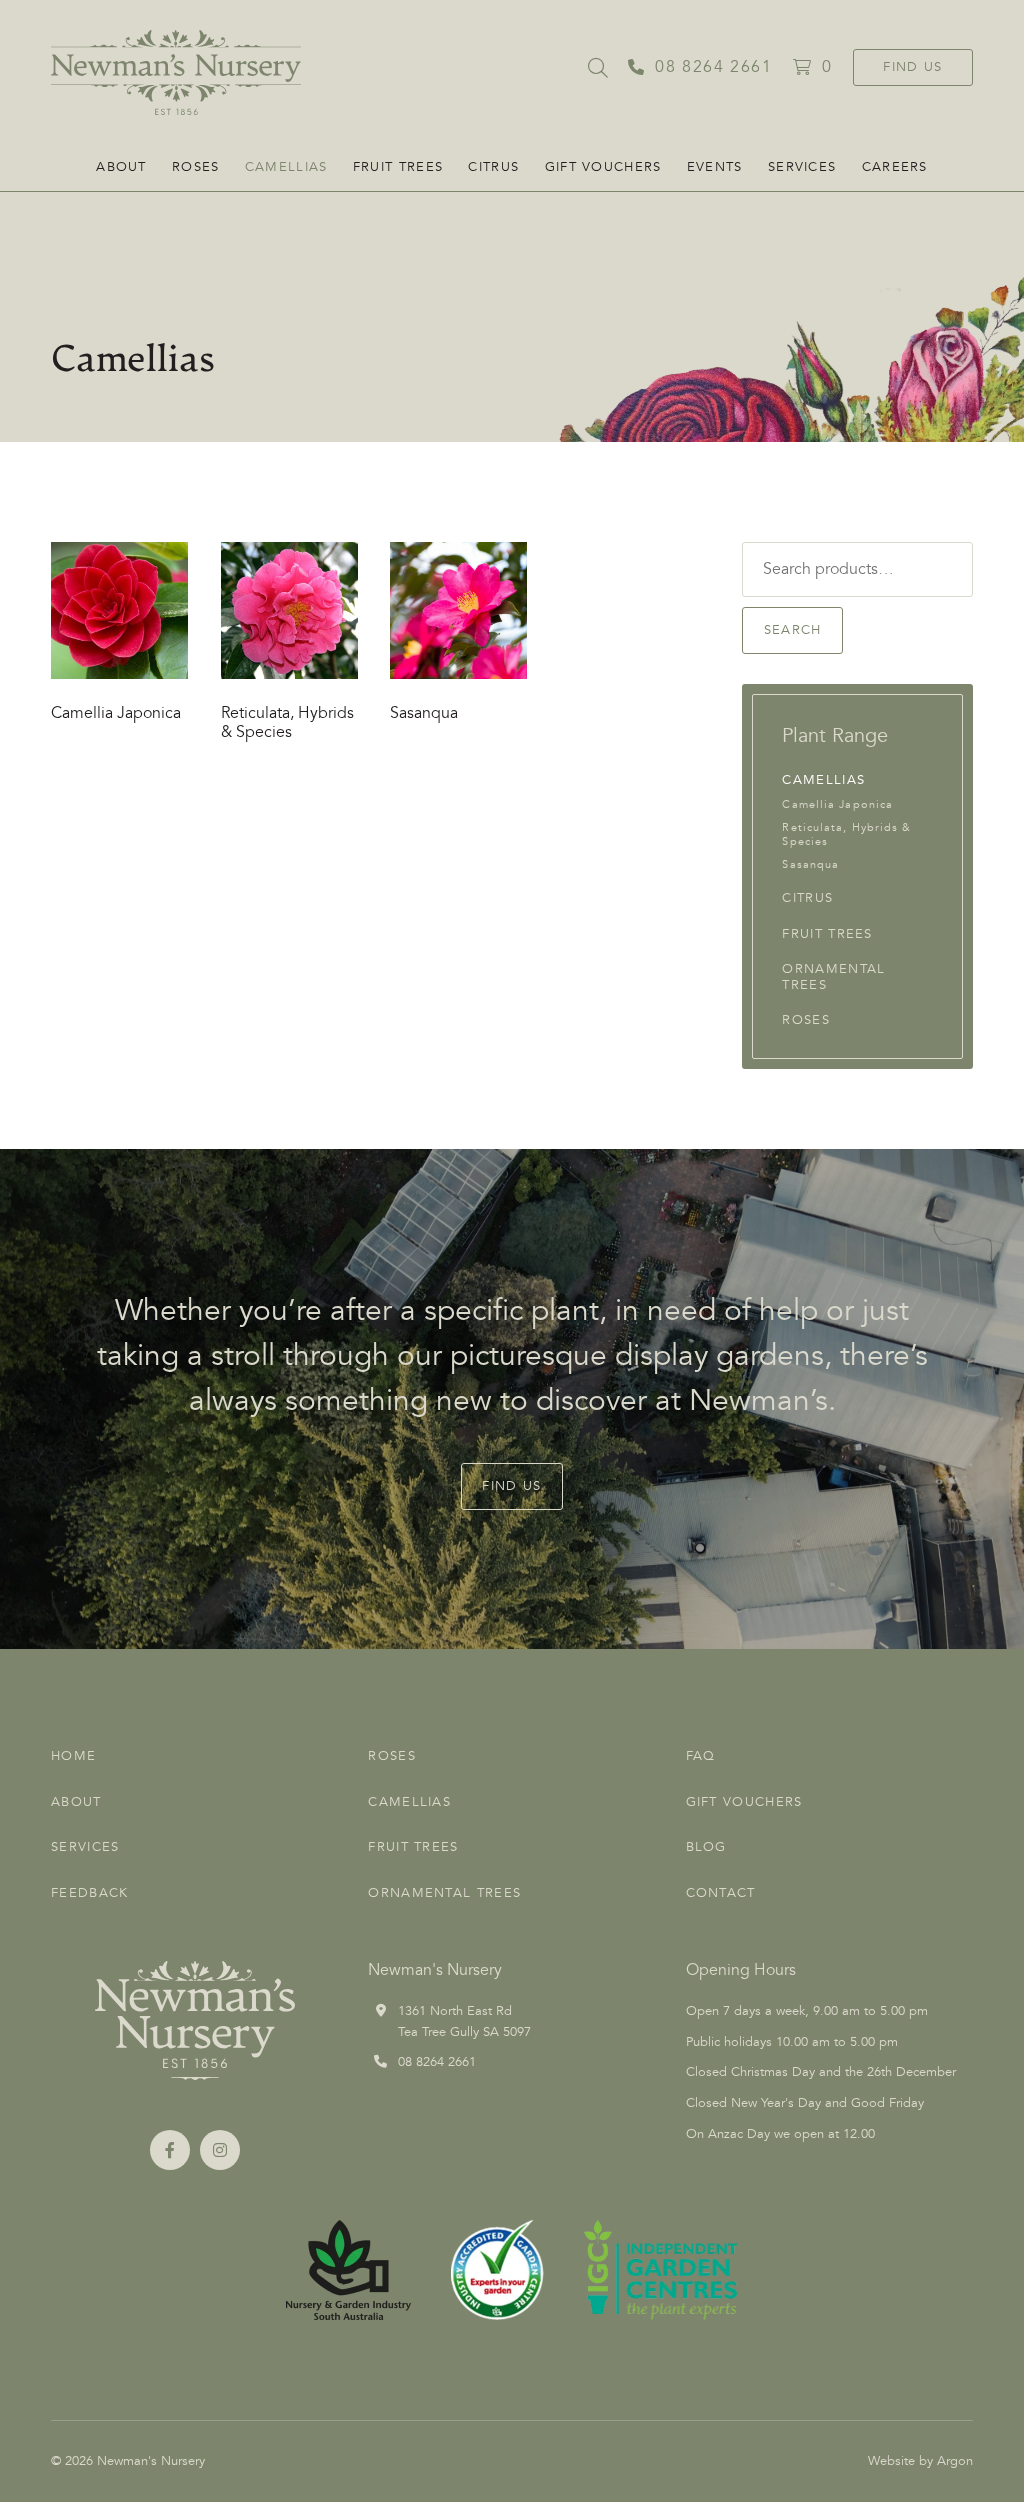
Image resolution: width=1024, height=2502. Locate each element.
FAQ (701, 1756)
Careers (895, 167)
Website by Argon (920, 2461)
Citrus (493, 167)
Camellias (286, 167)
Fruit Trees (398, 167)
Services (802, 167)
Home (73, 1756)
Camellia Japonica (837, 804)
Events (715, 167)
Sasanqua (810, 864)
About (121, 167)
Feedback (89, 1893)
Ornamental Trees (833, 977)
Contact (721, 1893)
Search (793, 630)
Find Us (912, 67)
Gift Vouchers (603, 167)
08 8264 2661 (437, 2062)
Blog (706, 1847)
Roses (196, 167)
